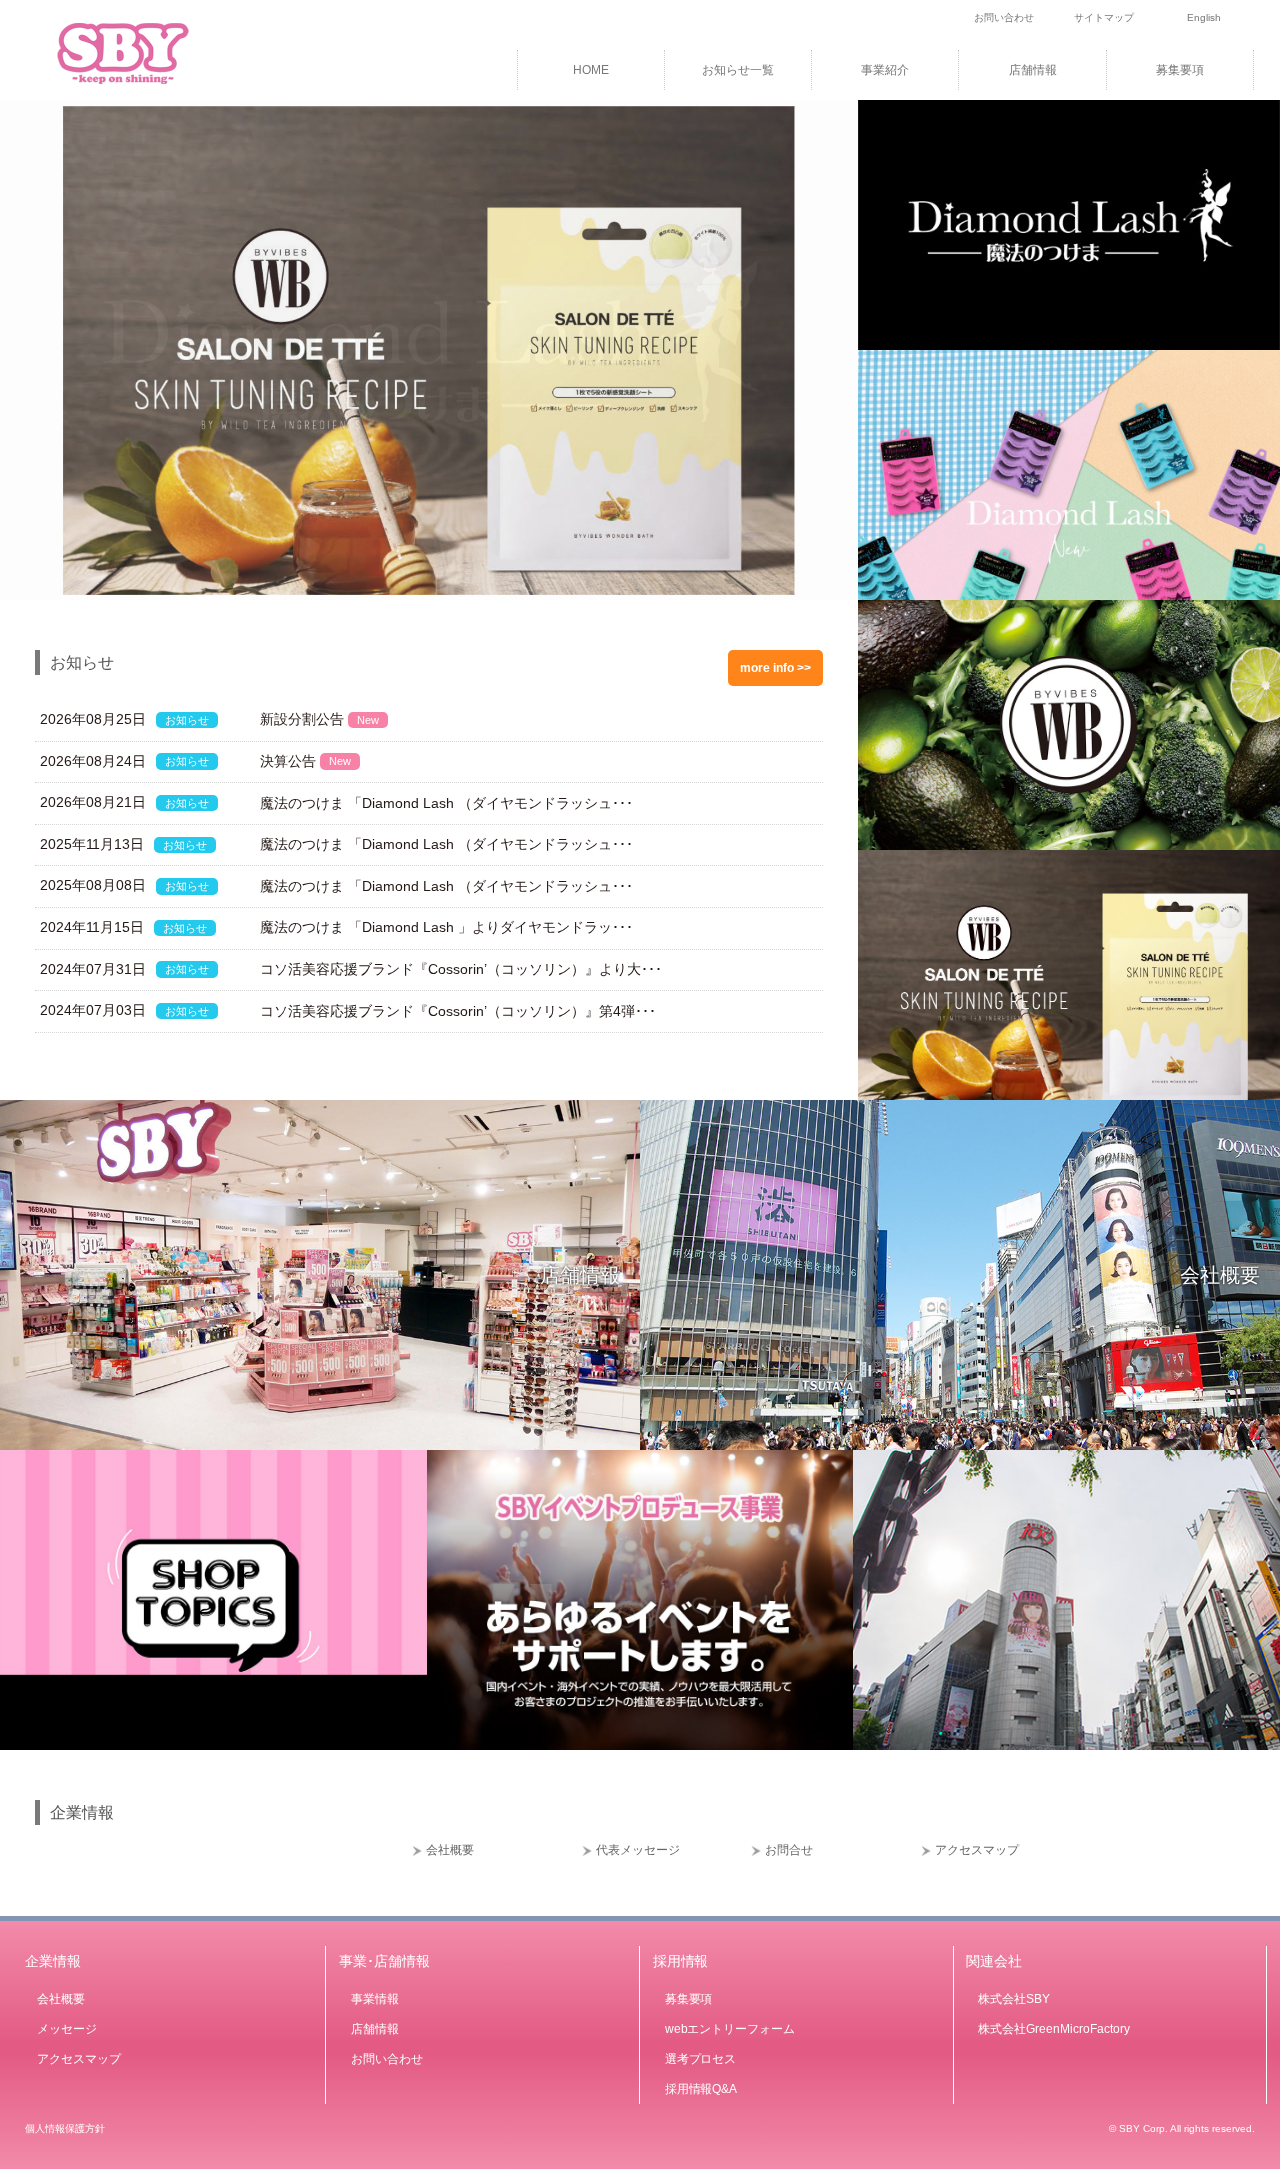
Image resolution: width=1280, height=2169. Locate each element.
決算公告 (305, 761)
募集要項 (1180, 70)
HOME (591, 70)
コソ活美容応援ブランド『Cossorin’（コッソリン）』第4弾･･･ (458, 1011)
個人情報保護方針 (65, 2128)
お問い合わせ (1004, 17)
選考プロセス (701, 2059)
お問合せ (789, 1850)
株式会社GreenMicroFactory (1054, 2029)
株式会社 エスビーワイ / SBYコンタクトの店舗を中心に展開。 (151, 50)
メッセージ (67, 2029)
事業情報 (375, 1999)
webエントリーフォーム (730, 2029)
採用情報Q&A (701, 2089)
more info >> (775, 668)
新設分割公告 (319, 719)
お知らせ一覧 (738, 70)
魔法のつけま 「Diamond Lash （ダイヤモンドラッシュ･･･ (446, 803)
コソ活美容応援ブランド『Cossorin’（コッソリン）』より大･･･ (461, 969)
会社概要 (1220, 1274)
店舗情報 (1033, 70)
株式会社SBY (1014, 1999)
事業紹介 (885, 70)
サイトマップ (1104, 17)
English (1204, 17)
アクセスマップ (977, 1850)
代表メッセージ (638, 1850)
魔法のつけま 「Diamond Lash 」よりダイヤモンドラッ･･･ (446, 927)
